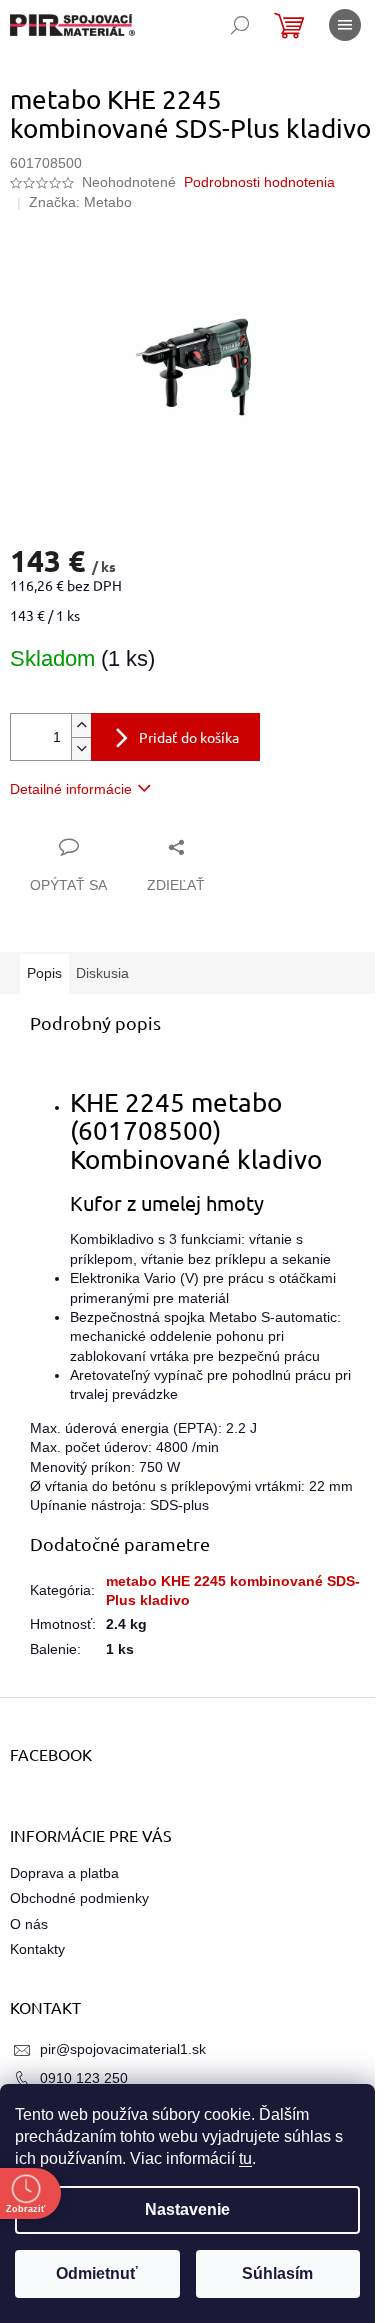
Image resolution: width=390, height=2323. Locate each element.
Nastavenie (187, 2209)
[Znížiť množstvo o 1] (81, 748)
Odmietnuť (97, 2273)
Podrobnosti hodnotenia (259, 182)
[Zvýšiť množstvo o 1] (81, 725)
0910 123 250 (84, 2078)
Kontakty (37, 1949)
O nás (29, 1924)
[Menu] (345, 25)
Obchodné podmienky (79, 1898)
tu (245, 2158)
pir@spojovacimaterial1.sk (123, 2049)
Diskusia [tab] (102, 973)
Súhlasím (277, 2273)
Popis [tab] (44, 973)
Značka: (80, 202)
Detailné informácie (71, 789)
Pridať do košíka (189, 737)
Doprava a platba (64, 1873)
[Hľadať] (240, 25)
